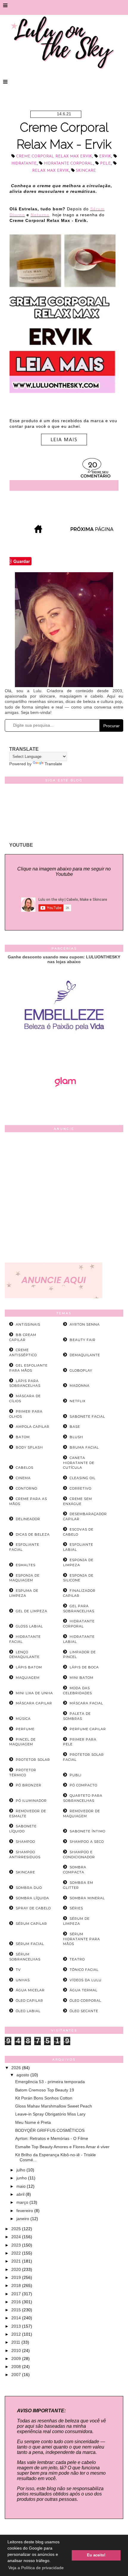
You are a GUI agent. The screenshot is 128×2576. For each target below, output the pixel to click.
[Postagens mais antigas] (93, 531)
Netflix (78, 1401)
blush (76, 1437)
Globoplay (81, 1370)
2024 (17, 2237)
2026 (17, 2068)
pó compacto (83, 1785)
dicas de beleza (33, 1534)
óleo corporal (85, 2001)
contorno (26, 1488)
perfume (25, 1729)
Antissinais (28, 1324)
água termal (83, 1990)
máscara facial (86, 1703)
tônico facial (84, 1970)
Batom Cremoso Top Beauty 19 (45, 2090)
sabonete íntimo (88, 1831)
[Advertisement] (64, 1199)
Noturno (40, 215)
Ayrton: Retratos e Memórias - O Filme (52, 2138)
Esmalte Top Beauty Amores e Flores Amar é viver (62, 2147)
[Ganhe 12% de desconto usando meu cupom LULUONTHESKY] (64, 1103)
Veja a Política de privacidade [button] (36, 2568)
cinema (23, 1478)
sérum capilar (31, 1924)
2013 (17, 2326)
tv (18, 1970)
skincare (86, 171)
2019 (17, 2277)
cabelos (25, 1468)
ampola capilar (33, 1427)
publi (76, 1775)
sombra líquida (32, 1898)
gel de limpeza (32, 1611)
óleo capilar (29, 2001)
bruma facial (84, 1447)
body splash (29, 1447)
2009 (17, 2359)
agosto (23, 2075)
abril (21, 2194)
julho (21, 2170)
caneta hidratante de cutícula (79, 1463)
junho (22, 2178)
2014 (17, 2318)
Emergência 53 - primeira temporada (50, 2082)
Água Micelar (30, 1990)
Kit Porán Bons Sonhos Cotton (44, 2098)
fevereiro (25, 2211)
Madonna (80, 1386)
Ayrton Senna (85, 1324)
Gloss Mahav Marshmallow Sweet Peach (54, 2106)
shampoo (25, 1842)
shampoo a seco (87, 1842)
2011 (16, 2342)
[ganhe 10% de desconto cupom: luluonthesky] (64, 1051)
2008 (17, 2367)
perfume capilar (88, 1729)
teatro (77, 1959)
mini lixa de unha (34, 1693)
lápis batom (29, 1667)
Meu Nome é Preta (33, 2122)
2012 (17, 2334)
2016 (17, 2302)
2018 (17, 2285)
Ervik (105, 156)
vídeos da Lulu (86, 1980)
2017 (17, 2294)
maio (22, 2186)
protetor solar (33, 1760)
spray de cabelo (33, 1908)
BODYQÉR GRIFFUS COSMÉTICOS (50, 2130)
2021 (17, 2261)
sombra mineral (87, 1898)
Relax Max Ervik (50, 171)
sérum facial (30, 1944)
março (23, 2202)
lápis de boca (84, 1667)
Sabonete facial (87, 1416)
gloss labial (29, 1626)
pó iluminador (31, 1801)
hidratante (24, 164)
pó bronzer (29, 1785)
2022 (17, 2253)
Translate (53, 764)
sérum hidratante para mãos (82, 1939)
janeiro (23, 2219)
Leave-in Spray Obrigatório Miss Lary (50, 2114)
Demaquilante (85, 1355)
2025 (17, 2229)
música (23, 1719)
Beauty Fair (83, 1340)
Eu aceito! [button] (96, 2555)
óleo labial (28, 2011)
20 (93, 465)
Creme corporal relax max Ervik (54, 156)
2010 (17, 2351)
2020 (17, 2269)
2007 (17, 2375)
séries (76, 1908)
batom (23, 1437)
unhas (23, 1980)
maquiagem (28, 1678)
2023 (17, 2245)
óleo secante (84, 2011)
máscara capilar (34, 1703)
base (75, 1427)
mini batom (82, 1678)
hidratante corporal (68, 164)
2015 (17, 2310)
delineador (28, 1519)
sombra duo (29, 1888)
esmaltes (26, 1565)
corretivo (81, 1488)
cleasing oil (83, 1478)
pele (105, 164)
